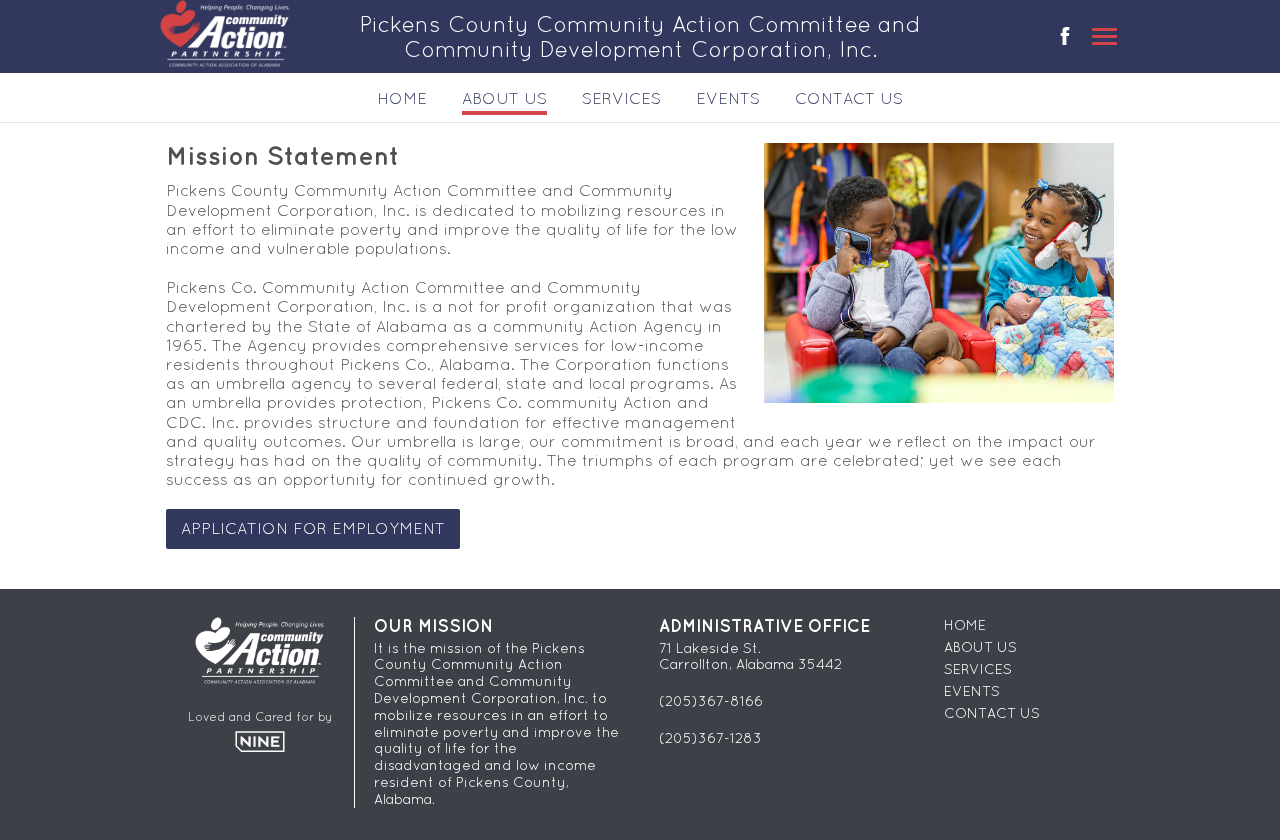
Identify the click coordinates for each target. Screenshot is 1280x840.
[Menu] (1104, 36)
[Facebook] (1065, 39)
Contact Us (849, 98)
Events (728, 98)
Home (402, 98)
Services (621, 98)
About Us (504, 98)
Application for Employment (313, 528)
